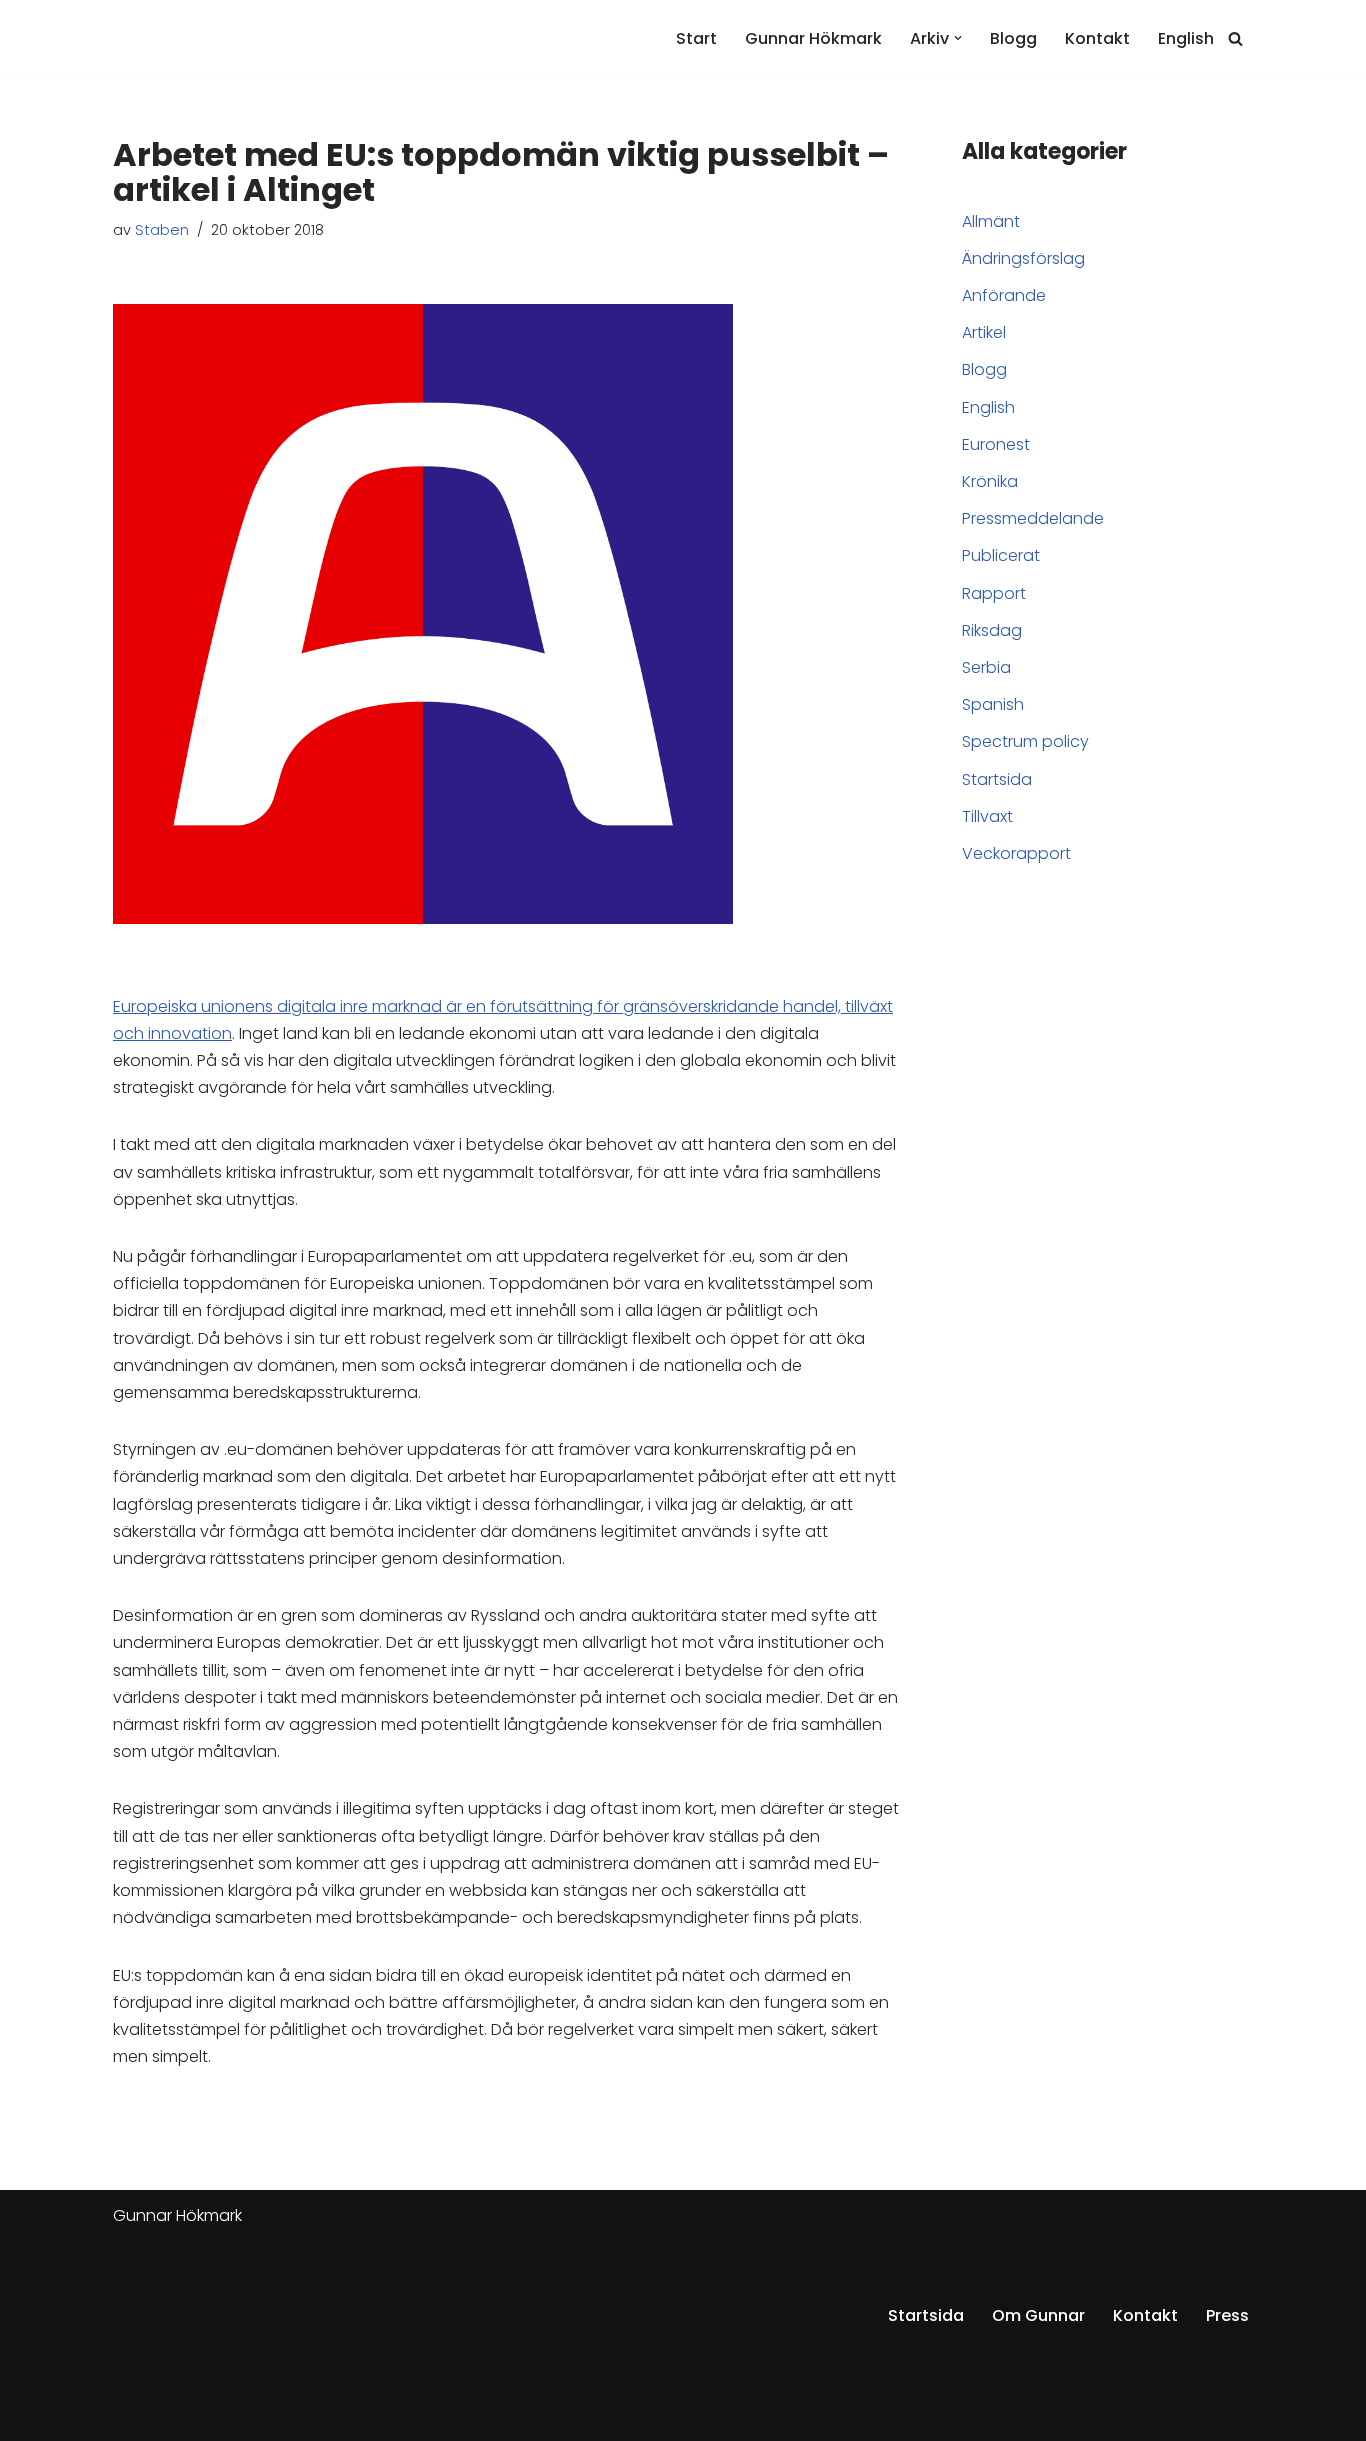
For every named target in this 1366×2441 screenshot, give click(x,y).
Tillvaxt (987, 816)
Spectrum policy (1025, 741)
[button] (958, 38)
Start (696, 38)
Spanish (993, 704)
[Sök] (1235, 38)
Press (1227, 2315)
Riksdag (992, 630)
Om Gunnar (1038, 2315)
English (1186, 38)
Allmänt (991, 221)
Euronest (996, 444)
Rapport (994, 593)
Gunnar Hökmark (813, 38)
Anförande (1004, 295)
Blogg (1013, 38)
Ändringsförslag (1023, 258)
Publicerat (1001, 555)
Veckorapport (1016, 853)
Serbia (986, 667)
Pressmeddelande (1033, 518)
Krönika (990, 481)
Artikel (984, 332)
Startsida (997, 779)
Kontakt (1097, 38)
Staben (162, 230)
